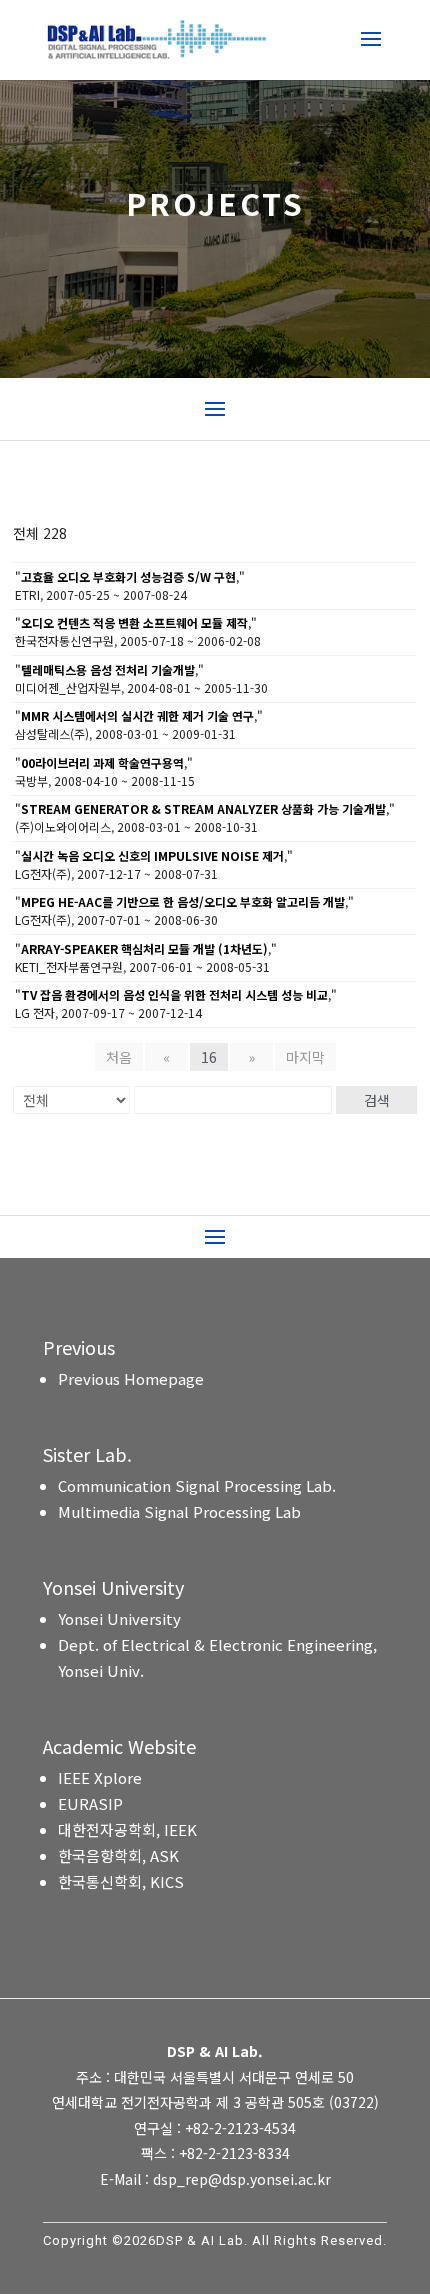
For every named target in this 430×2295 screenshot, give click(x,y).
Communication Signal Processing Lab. (197, 1485)
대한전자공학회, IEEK (127, 1829)
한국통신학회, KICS (121, 1881)
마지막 (305, 1057)
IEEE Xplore (100, 1777)
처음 (119, 1057)
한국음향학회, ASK (118, 1855)
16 (209, 1057)
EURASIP (90, 1803)
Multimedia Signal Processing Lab (179, 1511)
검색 (377, 1100)
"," (130, 576)
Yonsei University (119, 1618)
